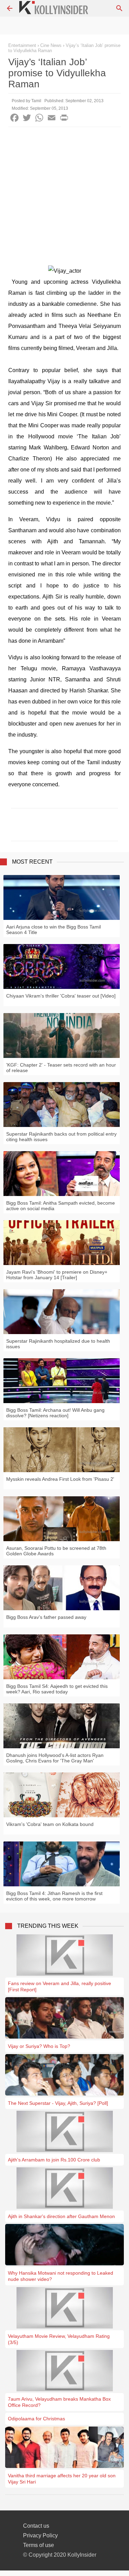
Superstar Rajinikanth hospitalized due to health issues (58, 1344)
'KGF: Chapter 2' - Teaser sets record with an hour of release (61, 1068)
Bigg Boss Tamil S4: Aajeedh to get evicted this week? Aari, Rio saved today (57, 1689)
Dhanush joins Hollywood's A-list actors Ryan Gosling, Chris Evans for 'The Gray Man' (55, 1758)
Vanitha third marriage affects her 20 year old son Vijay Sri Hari (62, 2479)
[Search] (119, 8)
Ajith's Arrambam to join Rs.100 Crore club (54, 2160)
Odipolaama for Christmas (36, 2419)
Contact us (36, 2526)
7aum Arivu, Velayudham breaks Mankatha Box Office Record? (59, 2402)
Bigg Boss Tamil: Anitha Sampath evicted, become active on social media (61, 1206)
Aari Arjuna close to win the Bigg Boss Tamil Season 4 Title (53, 930)
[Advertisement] (64, 195)
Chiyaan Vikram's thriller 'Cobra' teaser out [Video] (61, 996)
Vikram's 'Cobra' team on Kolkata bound (50, 1824)
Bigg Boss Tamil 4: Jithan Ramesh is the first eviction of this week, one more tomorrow (54, 1896)
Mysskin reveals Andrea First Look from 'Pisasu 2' (60, 1479)
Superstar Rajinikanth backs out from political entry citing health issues (61, 1137)
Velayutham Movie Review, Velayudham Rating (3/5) (59, 2339)
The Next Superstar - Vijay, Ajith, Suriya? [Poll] (58, 2103)
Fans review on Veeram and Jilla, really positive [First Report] (60, 1986)
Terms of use (39, 2545)
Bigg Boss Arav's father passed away (46, 1617)
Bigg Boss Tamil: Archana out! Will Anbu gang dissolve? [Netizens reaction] (55, 1413)
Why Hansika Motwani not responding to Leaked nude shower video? (61, 2276)
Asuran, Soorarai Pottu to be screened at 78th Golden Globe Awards (56, 1551)
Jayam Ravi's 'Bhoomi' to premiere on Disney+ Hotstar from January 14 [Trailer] (57, 1275)
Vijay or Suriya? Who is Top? (39, 2046)
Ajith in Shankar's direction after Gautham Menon (61, 2216)
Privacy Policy (40, 2535)
